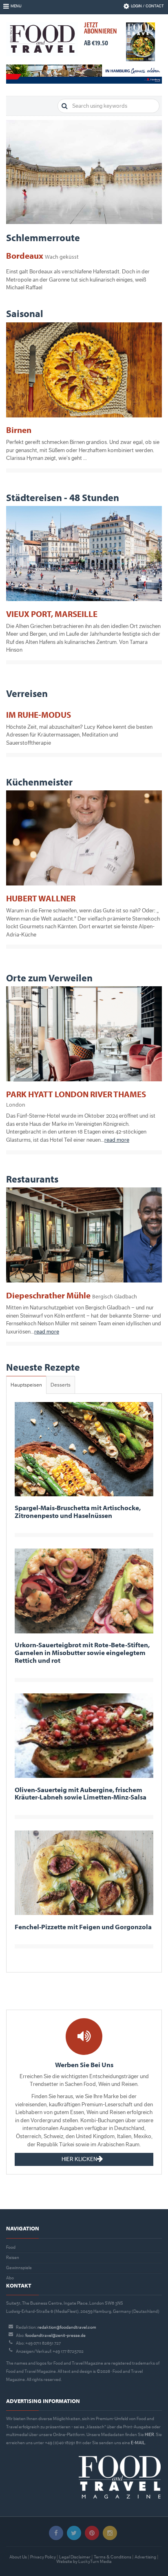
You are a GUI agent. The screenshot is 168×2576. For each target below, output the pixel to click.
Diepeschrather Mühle (72, 1295)
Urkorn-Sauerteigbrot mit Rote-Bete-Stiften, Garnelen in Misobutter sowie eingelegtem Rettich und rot (82, 1652)
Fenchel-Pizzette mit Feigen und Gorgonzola (83, 1927)
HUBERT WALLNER (41, 898)
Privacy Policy (43, 2557)
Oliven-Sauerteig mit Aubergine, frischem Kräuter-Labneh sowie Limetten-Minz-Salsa (81, 1793)
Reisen (13, 2258)
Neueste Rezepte (43, 1367)
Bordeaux (42, 255)
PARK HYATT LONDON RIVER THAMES (76, 1098)
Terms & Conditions (113, 2557)
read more (117, 1140)
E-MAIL (138, 2443)
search (65, 106)
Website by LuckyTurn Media (84, 2562)
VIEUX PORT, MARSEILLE (52, 614)
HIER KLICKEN (79, 2159)
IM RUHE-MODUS (39, 714)
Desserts (61, 1385)
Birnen (19, 430)
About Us (18, 2557)
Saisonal (25, 313)
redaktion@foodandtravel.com (67, 2327)
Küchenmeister (39, 782)
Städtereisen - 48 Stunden (63, 497)
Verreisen (27, 693)
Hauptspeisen (26, 1385)
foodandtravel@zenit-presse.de (55, 2335)
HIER (149, 2435)
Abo (10, 2278)
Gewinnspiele (19, 2268)
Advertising (145, 2557)
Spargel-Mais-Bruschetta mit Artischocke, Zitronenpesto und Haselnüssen (78, 1511)
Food (11, 2247)
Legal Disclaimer (75, 2557)
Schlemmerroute (43, 237)
